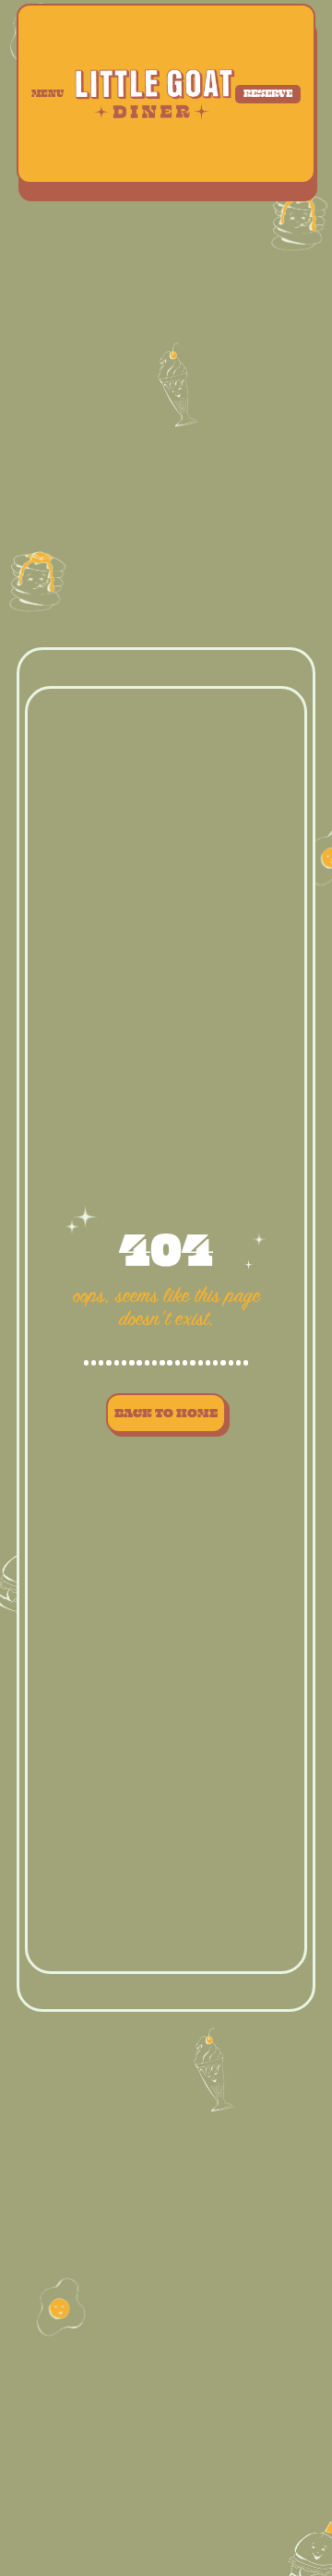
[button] (52, 93)
